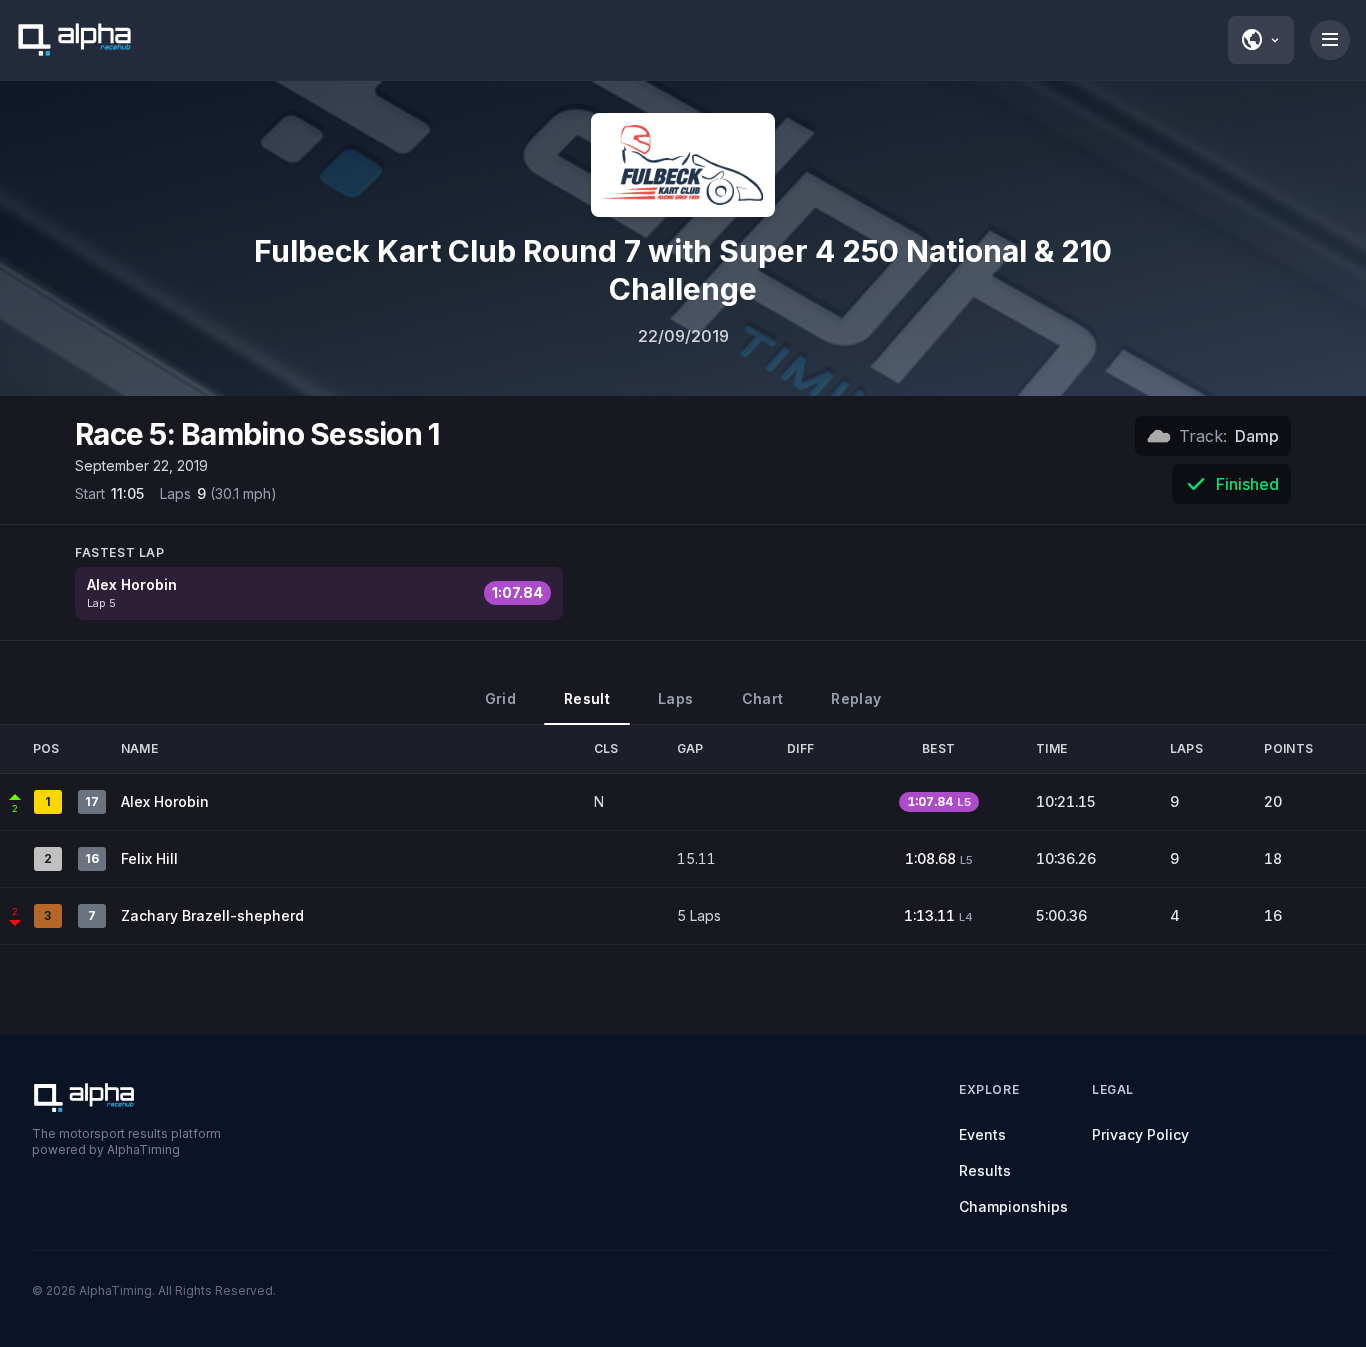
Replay (856, 698)
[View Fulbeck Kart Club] (682, 165)
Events (982, 1134)
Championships (1013, 1206)
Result (587, 698)
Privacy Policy (1140, 1134)
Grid (500, 698)
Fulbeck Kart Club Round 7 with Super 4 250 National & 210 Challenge (683, 270)
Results (985, 1170)
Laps (675, 698)
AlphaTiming (115, 1290)
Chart (763, 698)
